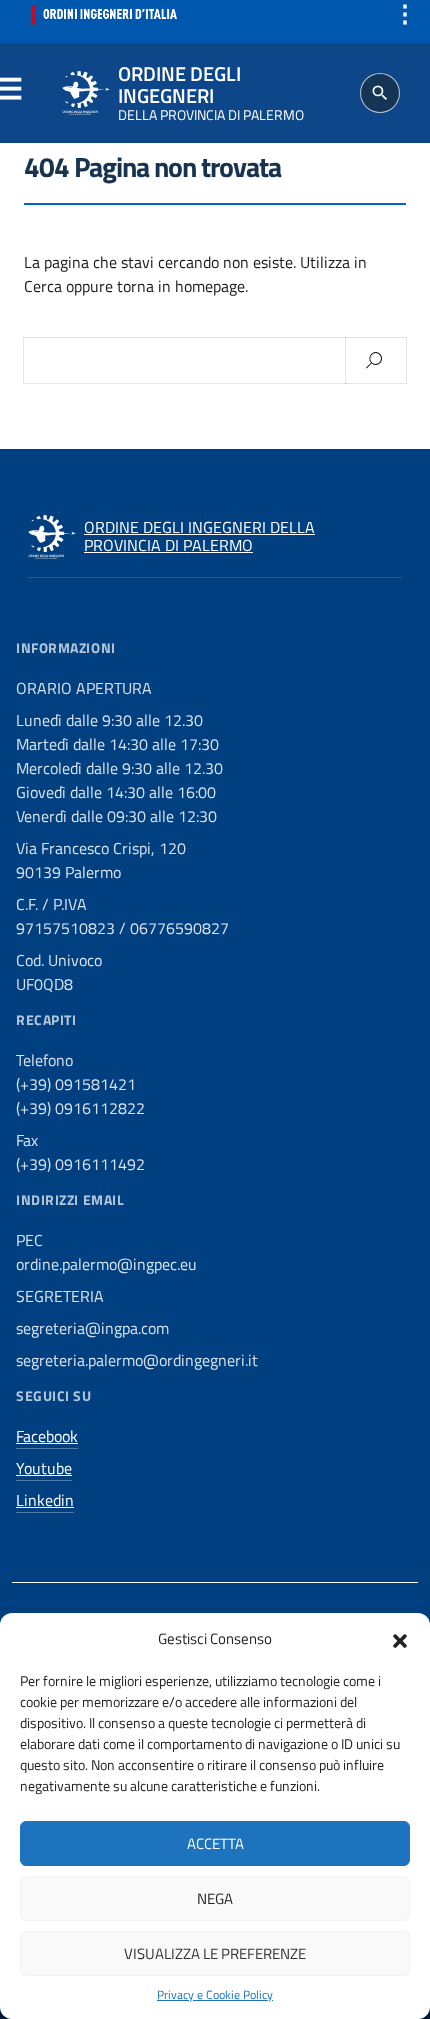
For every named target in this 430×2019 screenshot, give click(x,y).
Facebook (47, 1436)
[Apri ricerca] (380, 93)
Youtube (44, 1468)
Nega (215, 1898)
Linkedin (45, 1500)
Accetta (215, 1843)
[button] (400, 1639)
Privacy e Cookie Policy (215, 1995)
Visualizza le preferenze (215, 1953)
